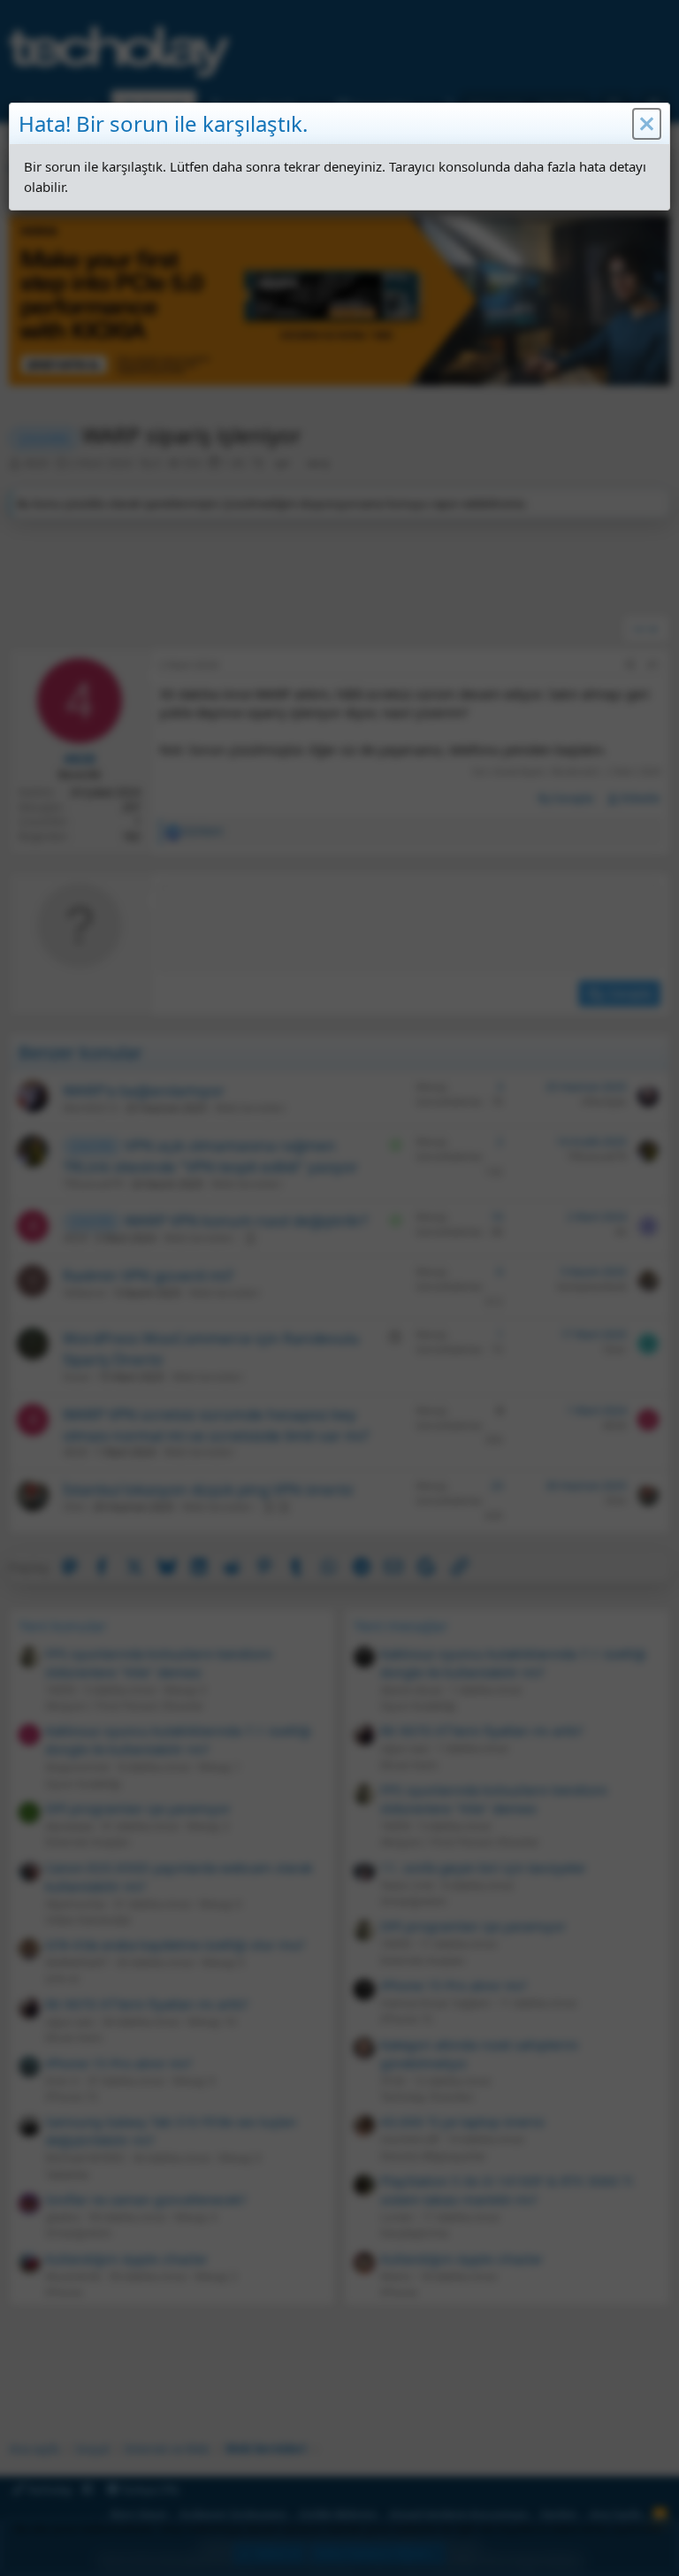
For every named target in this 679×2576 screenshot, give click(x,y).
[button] (647, 124)
